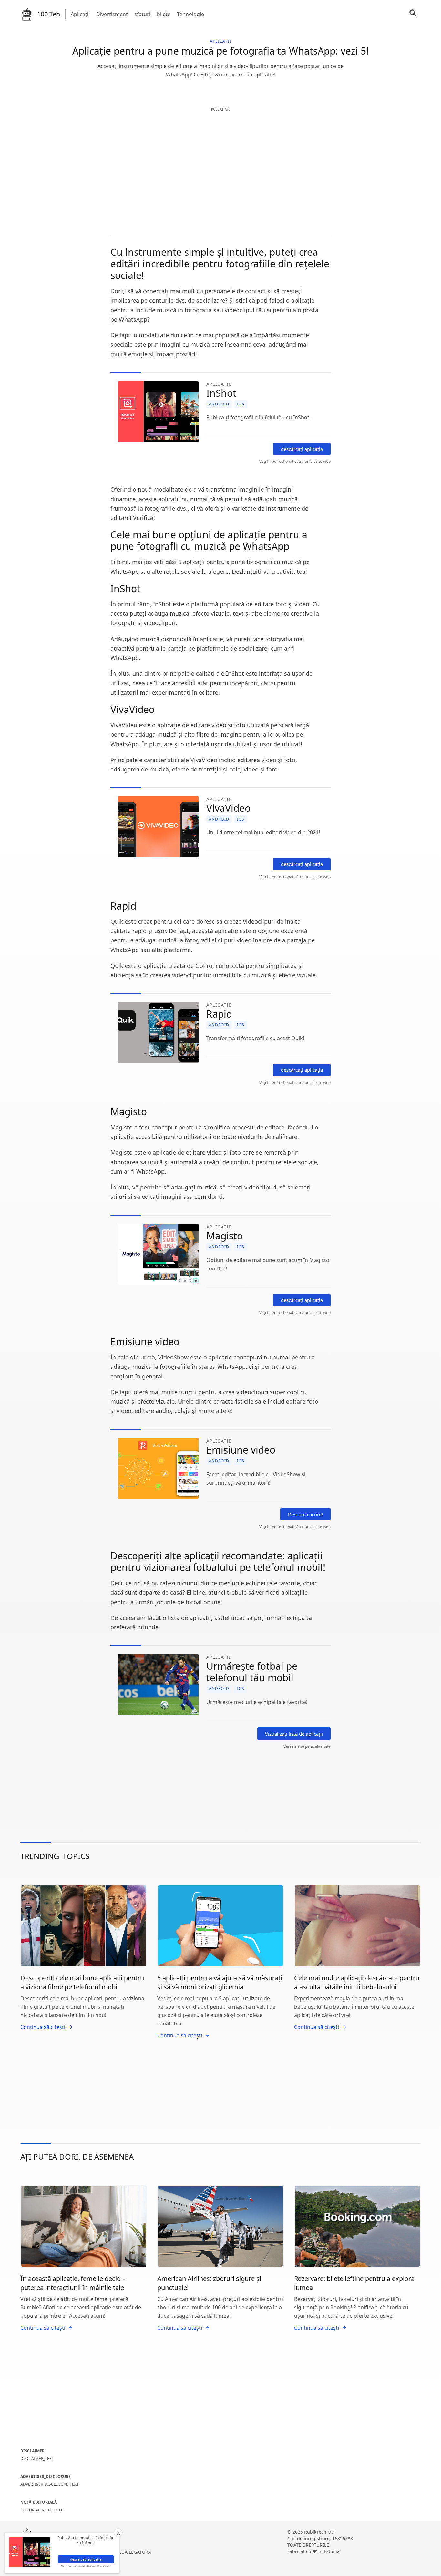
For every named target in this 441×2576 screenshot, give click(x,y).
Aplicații (80, 14)
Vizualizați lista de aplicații (294, 1734)
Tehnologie (190, 14)
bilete (164, 14)
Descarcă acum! (305, 1514)
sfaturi (142, 14)
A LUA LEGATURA (133, 2552)
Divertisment (112, 14)
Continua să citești (43, 2027)
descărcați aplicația (302, 449)
